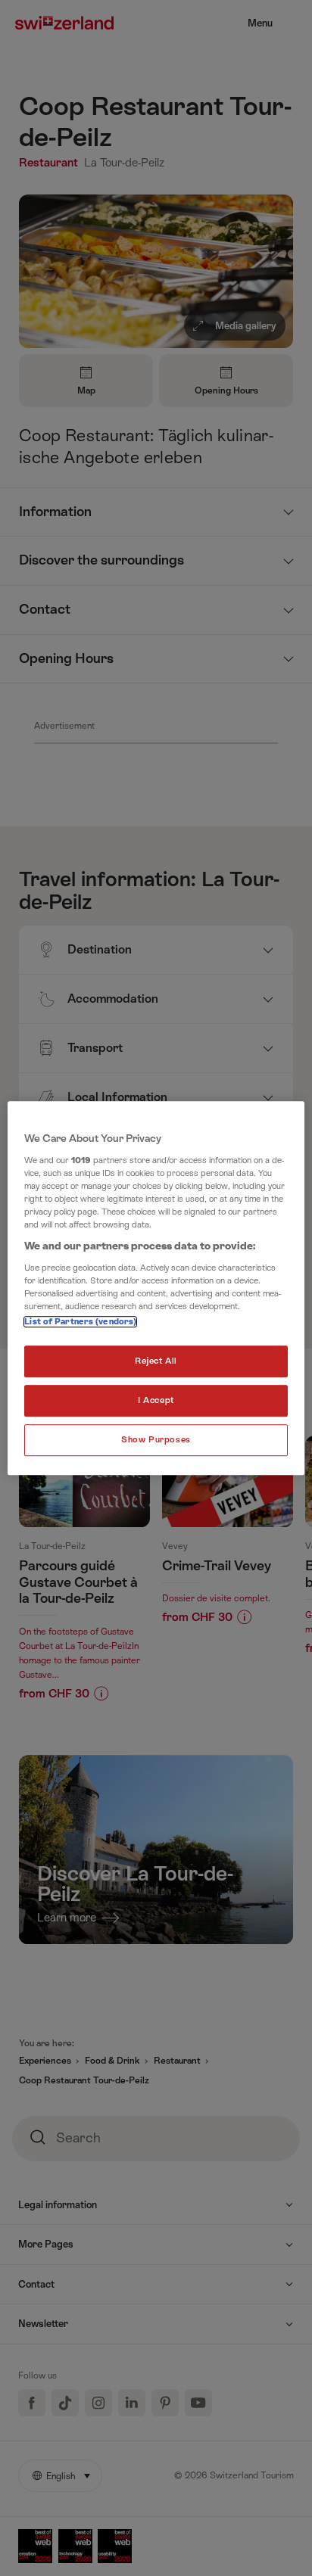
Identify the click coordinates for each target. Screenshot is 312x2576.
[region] (156, 1288)
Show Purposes (156, 1440)
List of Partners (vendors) (80, 1322)
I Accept (156, 1400)
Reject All (156, 1361)
